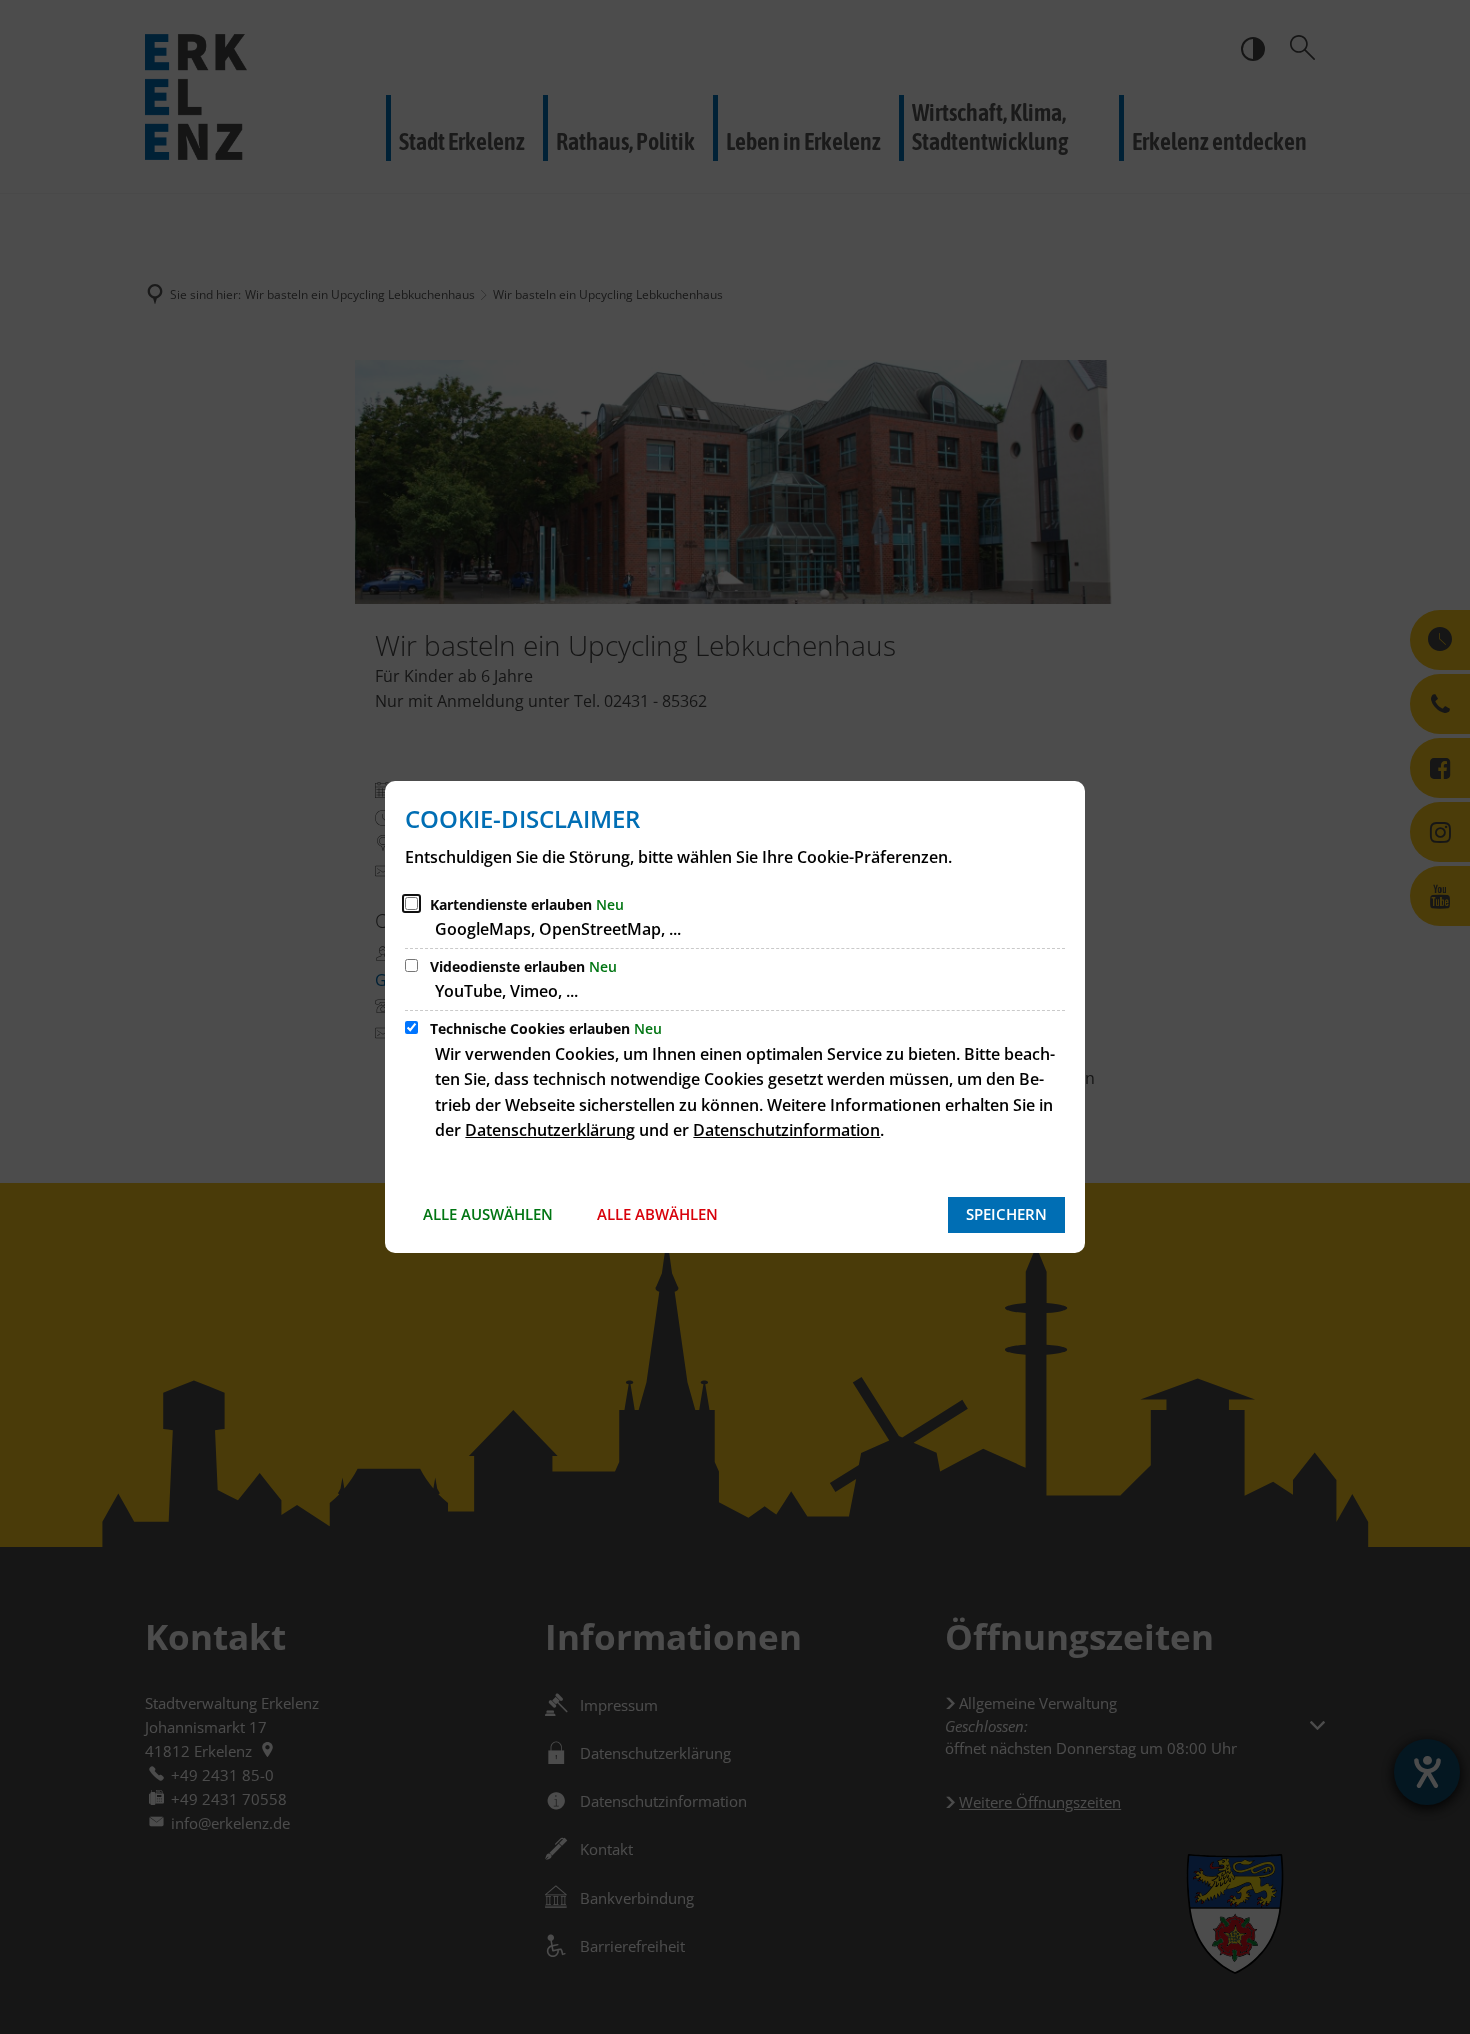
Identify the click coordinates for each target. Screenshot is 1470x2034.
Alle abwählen (657, 1214)
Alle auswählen (488, 1214)
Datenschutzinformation (786, 1130)
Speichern (1006, 1214)
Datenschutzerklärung (550, 1130)
